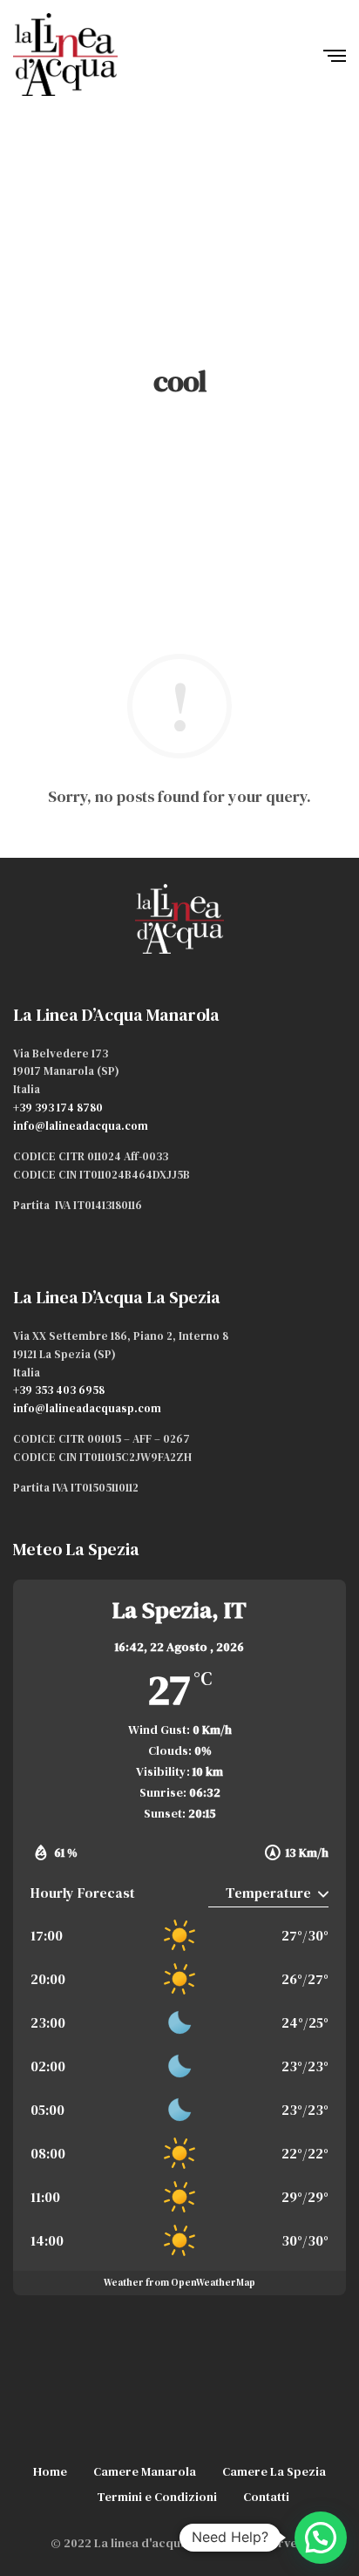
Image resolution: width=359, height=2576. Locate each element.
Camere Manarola (145, 2471)
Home (50, 2471)
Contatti (266, 2497)
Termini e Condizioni (157, 2497)
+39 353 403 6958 (59, 1390)
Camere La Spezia (274, 2471)
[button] (321, 2538)
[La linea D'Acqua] (65, 54)
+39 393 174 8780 (58, 1108)
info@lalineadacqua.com (81, 1126)
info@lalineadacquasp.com (87, 1408)
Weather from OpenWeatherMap (179, 2283)
